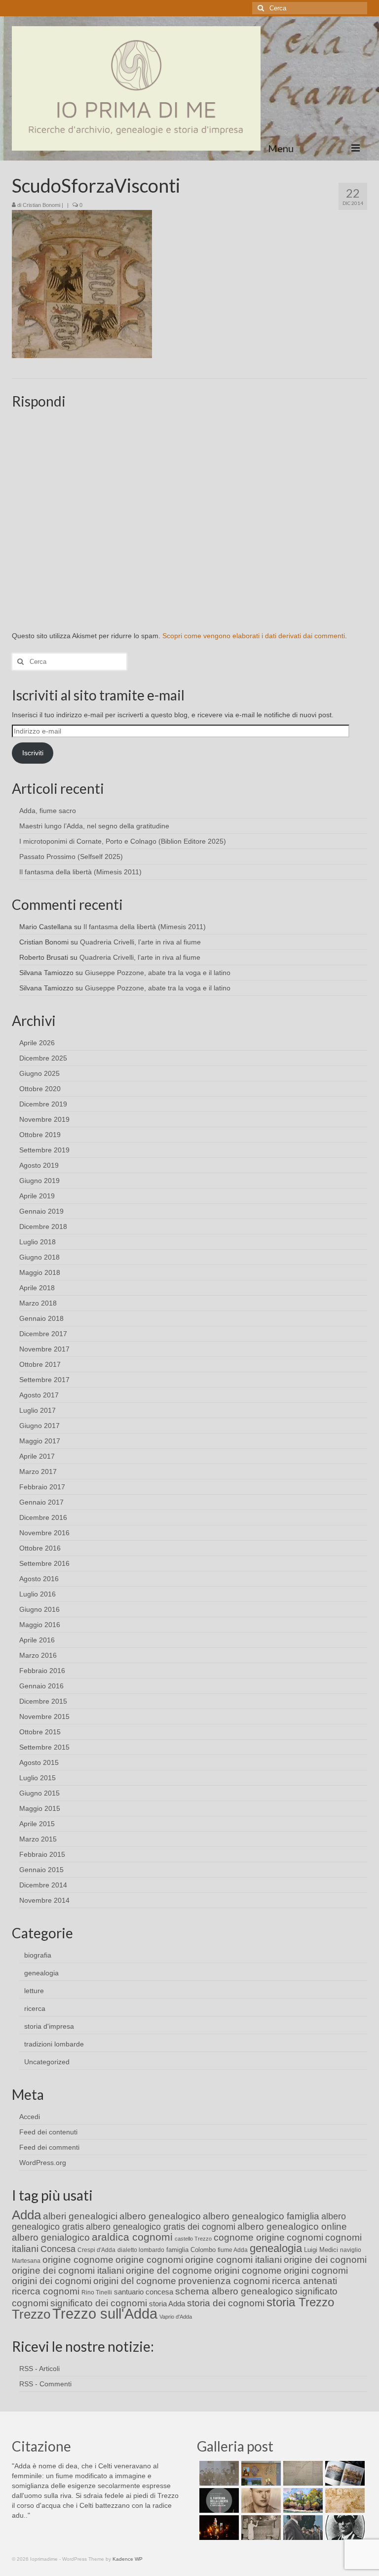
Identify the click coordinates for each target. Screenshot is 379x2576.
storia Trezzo (300, 2302)
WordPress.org (43, 2163)
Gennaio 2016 (41, 1686)
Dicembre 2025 (43, 1058)
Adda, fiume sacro (48, 811)
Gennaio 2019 (41, 1211)
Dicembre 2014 (43, 1885)
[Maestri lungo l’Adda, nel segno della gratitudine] (260, 2473)
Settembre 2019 (44, 1150)
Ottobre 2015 (40, 1732)
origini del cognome (135, 2281)
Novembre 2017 (44, 1349)
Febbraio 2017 (42, 1487)
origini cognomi (316, 2270)
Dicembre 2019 (43, 1104)
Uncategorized (47, 2062)
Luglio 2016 (38, 1594)
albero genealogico (160, 2216)
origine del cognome (169, 2270)
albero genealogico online (292, 2227)
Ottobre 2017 (40, 1364)
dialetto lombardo (141, 2250)
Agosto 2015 (39, 1762)
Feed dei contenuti (48, 2132)
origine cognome (78, 2260)
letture (34, 1991)
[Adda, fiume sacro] (218, 2473)
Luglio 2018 (38, 1242)
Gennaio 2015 (41, 1870)
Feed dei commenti (49, 2147)
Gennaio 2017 (41, 1502)
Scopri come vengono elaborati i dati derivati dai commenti (254, 636)
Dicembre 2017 (43, 1334)
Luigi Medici (321, 2250)
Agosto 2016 (39, 1579)
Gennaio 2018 (41, 1318)
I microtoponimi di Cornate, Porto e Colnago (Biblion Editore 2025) (123, 841)
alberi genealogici (80, 2216)
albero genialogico (51, 2237)
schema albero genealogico (234, 2291)
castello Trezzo (193, 2239)
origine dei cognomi (325, 2260)
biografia (38, 1955)
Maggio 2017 (40, 1441)
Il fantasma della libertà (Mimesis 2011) (80, 872)
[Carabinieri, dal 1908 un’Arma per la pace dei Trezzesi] (344, 2528)
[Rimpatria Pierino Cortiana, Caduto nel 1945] (260, 2500)
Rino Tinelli (97, 2292)
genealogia (41, 1973)
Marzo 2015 (38, 1839)
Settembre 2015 (44, 1747)
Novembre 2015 (44, 1717)
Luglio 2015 (38, 1778)
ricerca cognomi (46, 2291)
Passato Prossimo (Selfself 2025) (71, 857)
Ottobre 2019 (40, 1135)
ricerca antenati (304, 2281)
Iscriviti (33, 753)
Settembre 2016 (44, 1563)
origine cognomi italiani (233, 2260)
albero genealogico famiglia (261, 2216)
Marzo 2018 (38, 1303)
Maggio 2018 (40, 1272)
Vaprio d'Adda (176, 2317)
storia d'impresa (49, 2026)
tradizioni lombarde (54, 2044)
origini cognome (248, 2270)
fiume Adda (233, 2250)
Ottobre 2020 (40, 1089)
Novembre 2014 (44, 1900)
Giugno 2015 (39, 1793)
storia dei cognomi (226, 2303)
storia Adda (167, 2304)
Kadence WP (128, 2559)
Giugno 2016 (39, 1609)
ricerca (35, 2008)
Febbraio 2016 (42, 1671)
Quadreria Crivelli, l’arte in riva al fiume (140, 942)
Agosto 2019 (39, 1165)
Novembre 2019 (44, 1119)
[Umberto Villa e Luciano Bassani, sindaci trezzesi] (302, 2528)
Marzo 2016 (38, 1655)
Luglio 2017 (38, 1410)
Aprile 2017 (37, 1456)
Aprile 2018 (37, 1288)
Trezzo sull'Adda (105, 2313)
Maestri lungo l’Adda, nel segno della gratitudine (94, 826)
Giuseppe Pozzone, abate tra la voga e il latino (158, 973)
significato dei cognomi (99, 2303)
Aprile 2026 (37, 1043)
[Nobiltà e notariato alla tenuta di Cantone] (260, 2528)
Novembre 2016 (44, 1533)
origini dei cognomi (52, 2281)
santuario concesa (144, 2292)
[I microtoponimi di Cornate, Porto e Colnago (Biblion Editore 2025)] (302, 2473)
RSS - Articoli (39, 2369)
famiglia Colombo (191, 2250)
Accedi (30, 2117)
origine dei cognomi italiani (68, 2270)
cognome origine (249, 2237)
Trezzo (31, 2314)
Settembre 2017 (44, 1380)
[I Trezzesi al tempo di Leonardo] (344, 2500)
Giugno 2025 (39, 1073)
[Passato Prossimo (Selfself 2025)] (344, 2473)
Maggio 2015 (40, 1808)
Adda (26, 2215)
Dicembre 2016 (43, 1517)
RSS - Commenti (45, 2384)
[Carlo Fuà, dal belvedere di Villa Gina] (302, 2500)
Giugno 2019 (39, 1181)
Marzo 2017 (38, 1472)
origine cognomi (149, 2260)
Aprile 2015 (37, 1824)
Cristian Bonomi (41, 205)
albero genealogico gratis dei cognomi (161, 2227)
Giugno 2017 (39, 1426)
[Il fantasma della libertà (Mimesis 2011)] (218, 2500)
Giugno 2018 (39, 1257)
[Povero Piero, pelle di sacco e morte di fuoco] (218, 2528)
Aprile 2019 (37, 1196)
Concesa (58, 2249)
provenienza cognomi (224, 2281)
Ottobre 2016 (40, 1548)
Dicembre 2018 (43, 1227)
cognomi (305, 2237)
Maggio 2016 (40, 1625)
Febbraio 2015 (42, 1854)
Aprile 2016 (37, 1640)
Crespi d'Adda (96, 2250)
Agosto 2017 (39, 1395)
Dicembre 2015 (43, 1701)
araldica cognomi (132, 2237)
